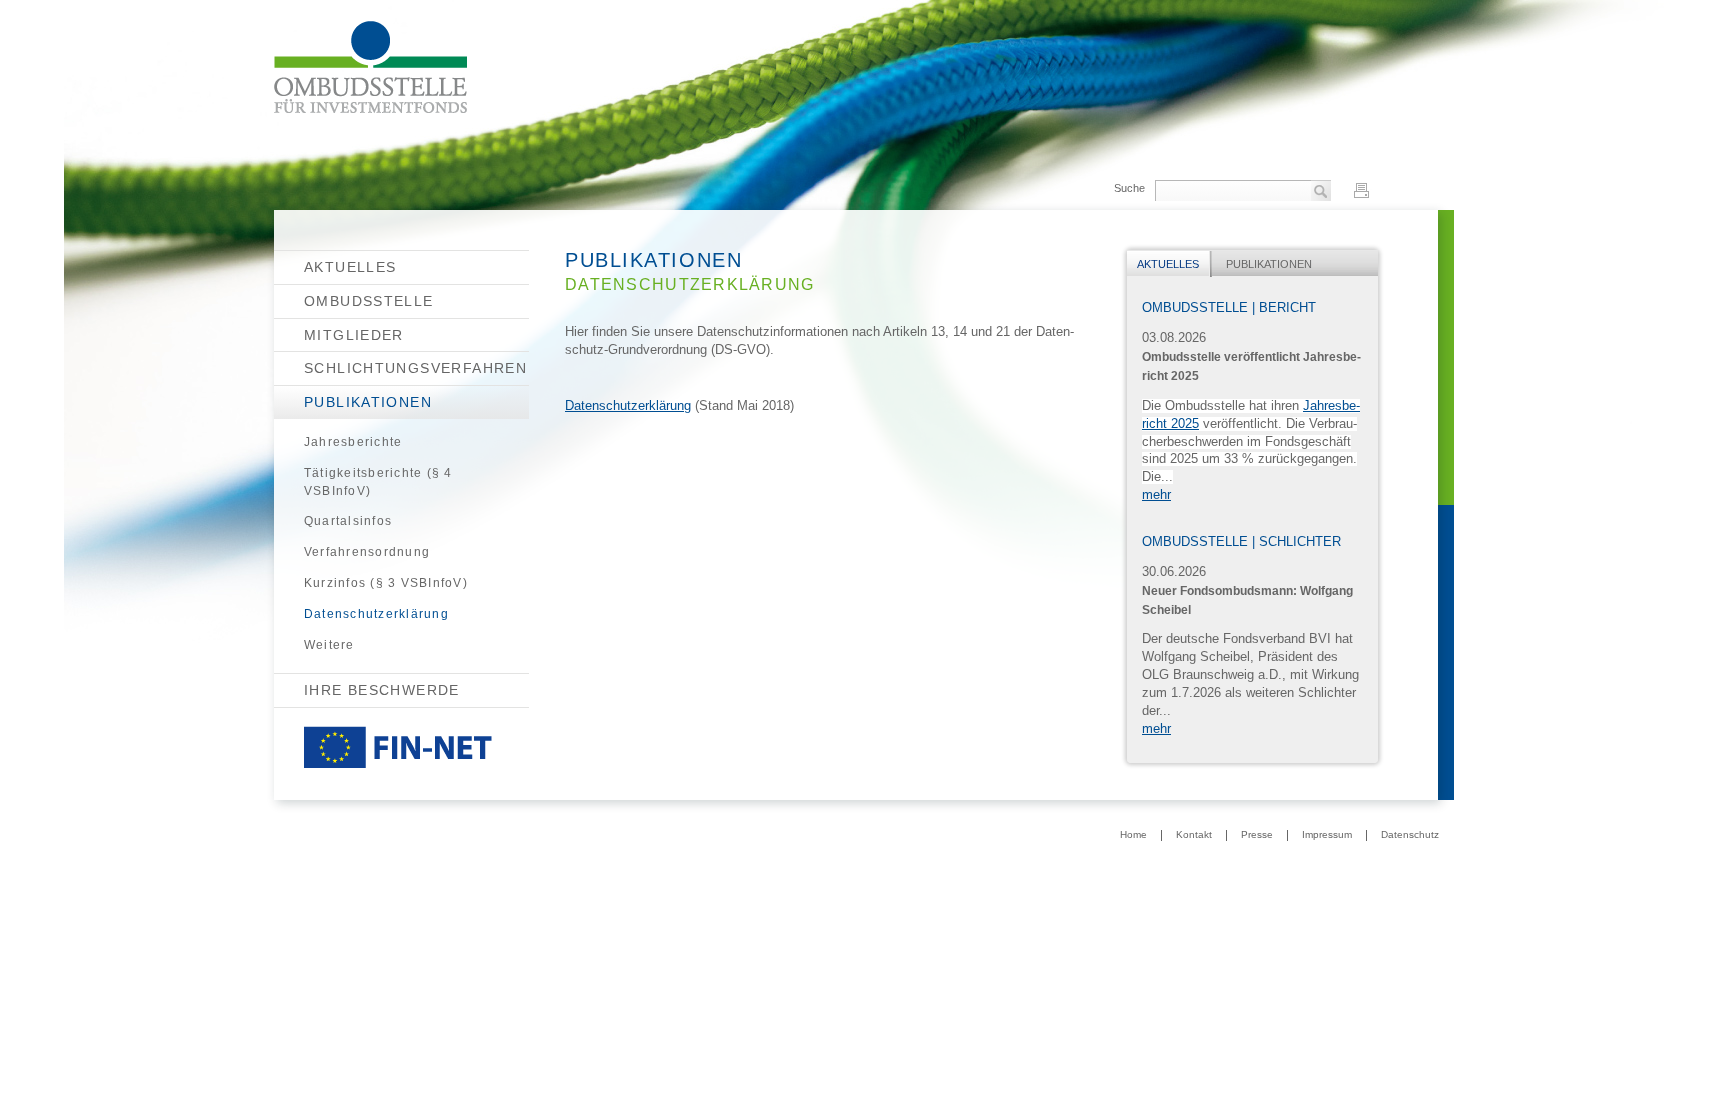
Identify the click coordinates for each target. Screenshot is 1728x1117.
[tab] (1169, 264)
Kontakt (1194, 835)
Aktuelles (350, 267)
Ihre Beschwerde (382, 690)
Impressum (1327, 835)
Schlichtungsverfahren (415, 368)
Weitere (329, 645)
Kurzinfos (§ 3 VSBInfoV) (386, 583)
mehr (1156, 495)
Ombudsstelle (369, 301)
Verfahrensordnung (367, 552)
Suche (1129, 188)
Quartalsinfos (348, 521)
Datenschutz (1410, 835)
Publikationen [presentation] (1269, 264)
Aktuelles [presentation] (1168, 264)
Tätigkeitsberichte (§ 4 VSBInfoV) (378, 482)
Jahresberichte (353, 442)
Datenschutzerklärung (376, 614)
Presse (1257, 835)
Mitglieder (354, 335)
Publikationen (368, 402)
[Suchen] (1321, 192)
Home (1133, 835)
